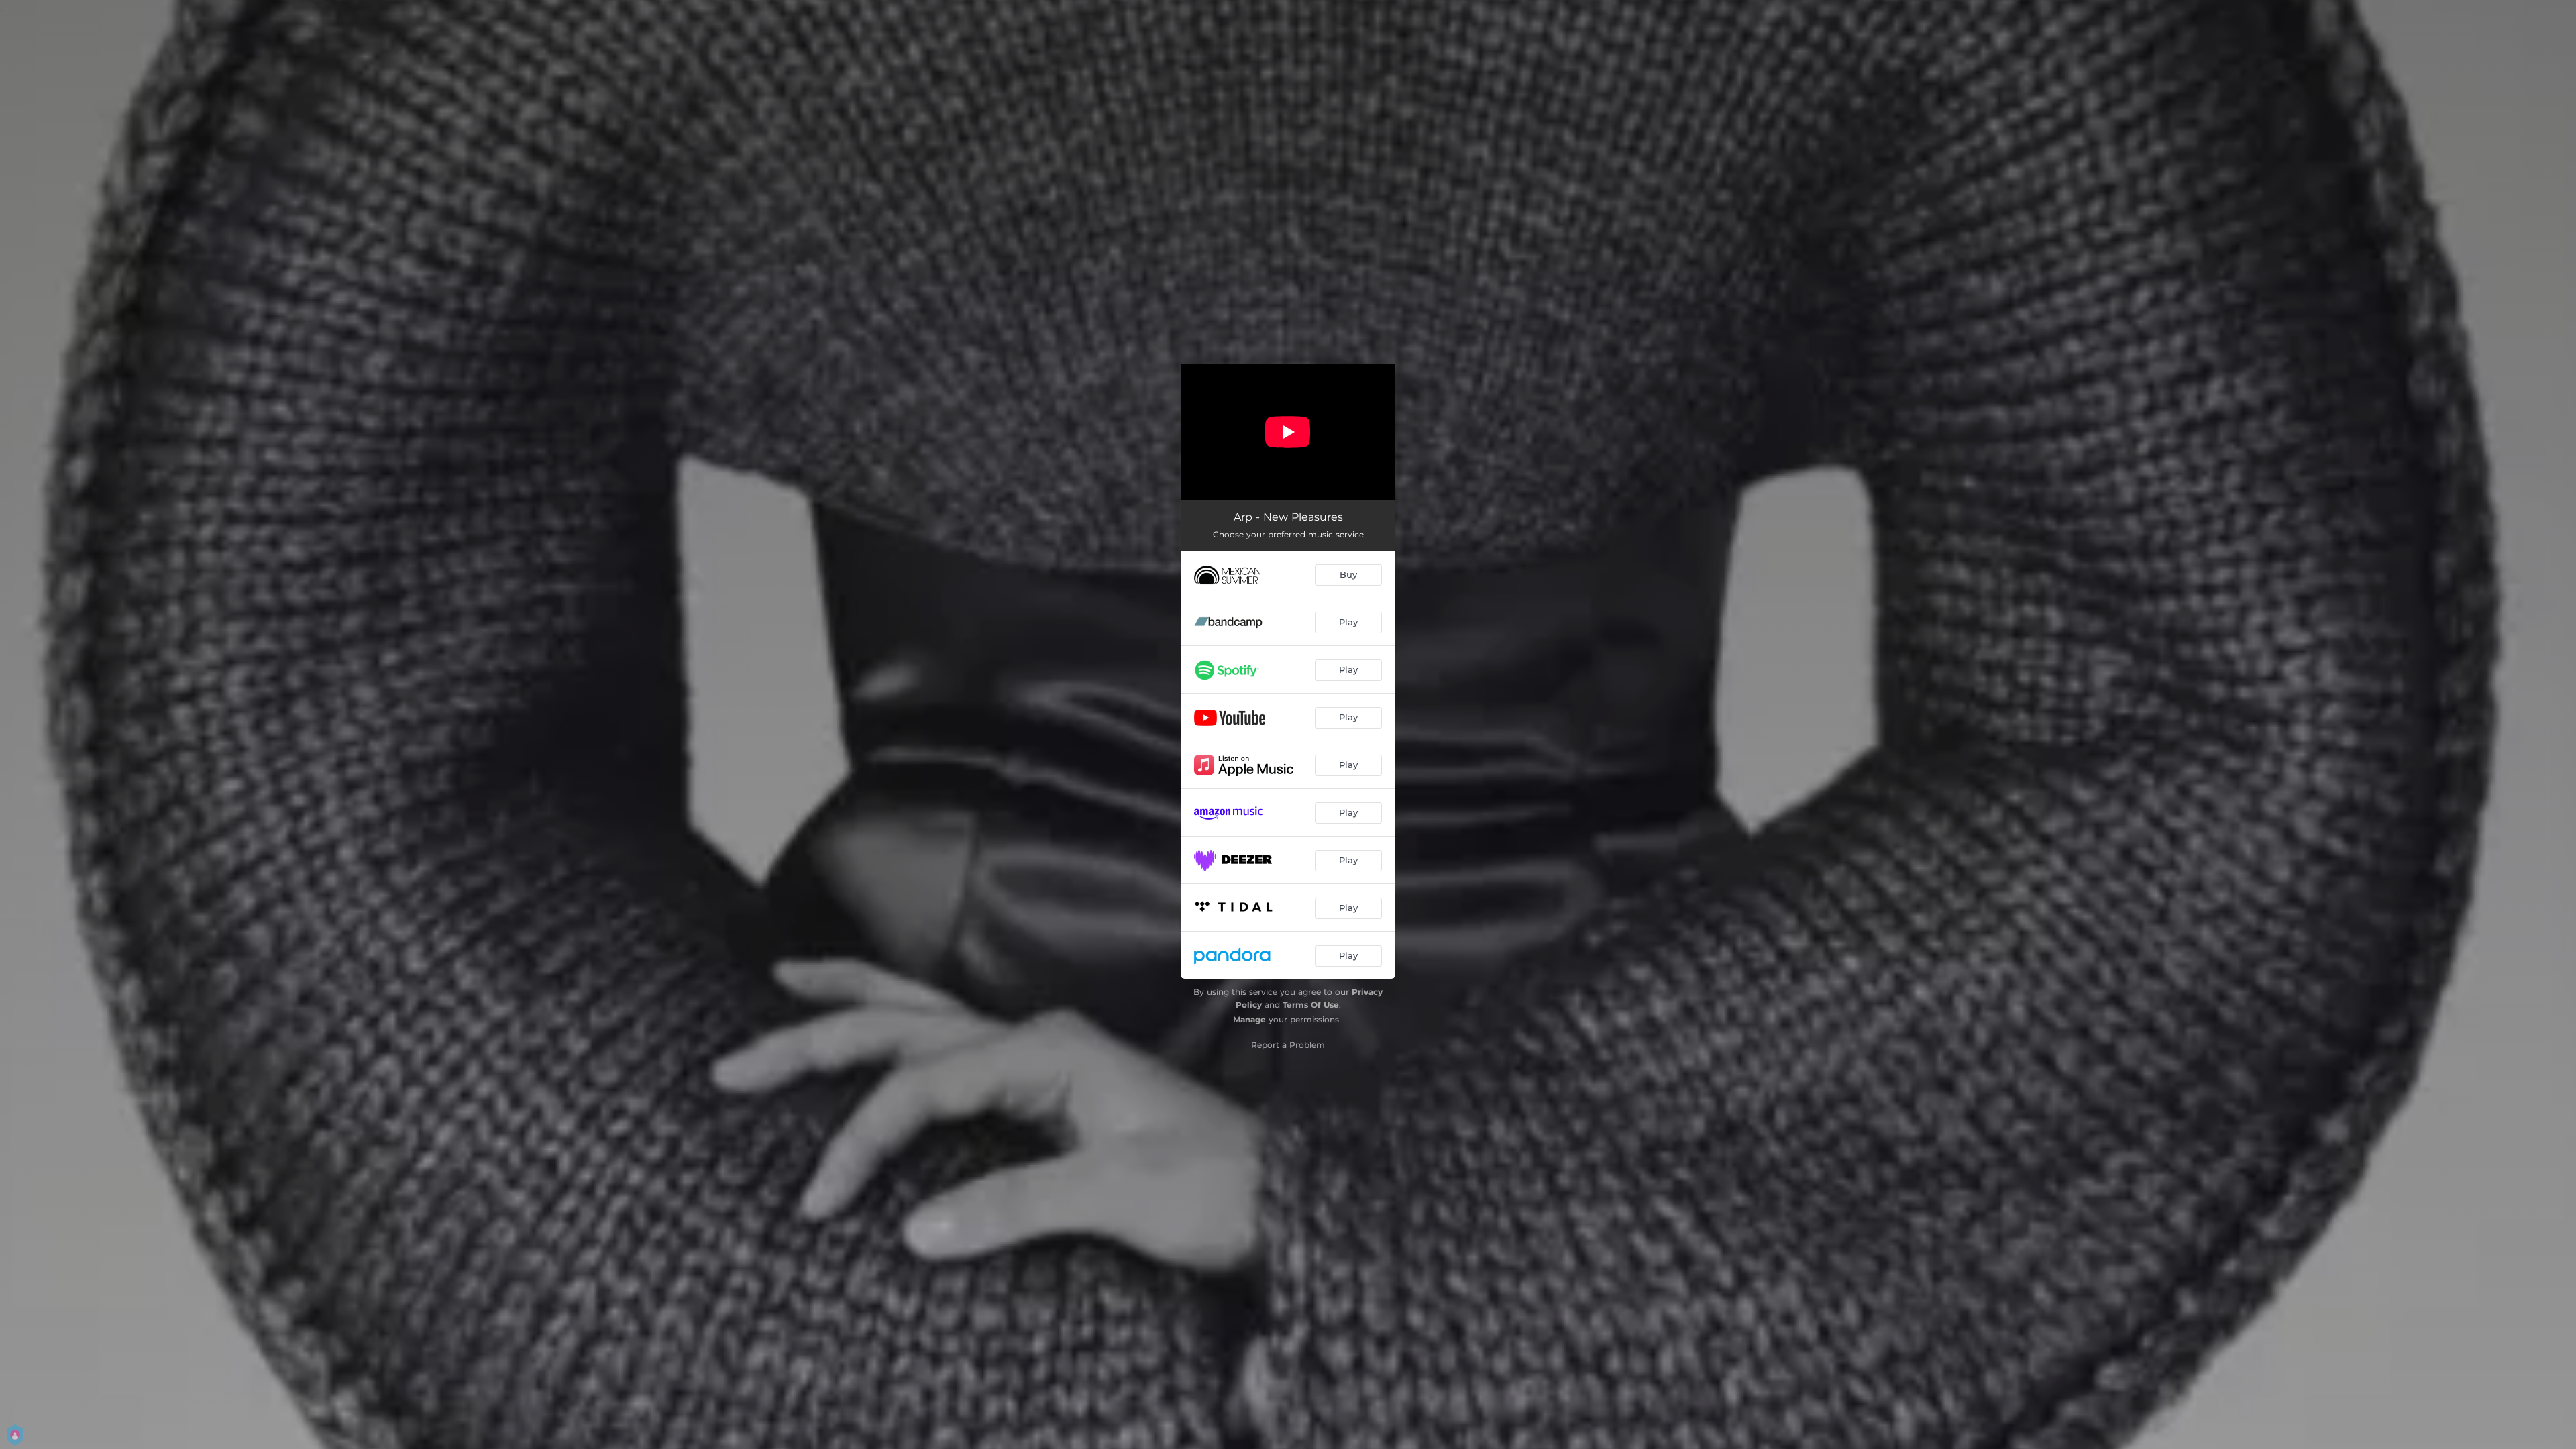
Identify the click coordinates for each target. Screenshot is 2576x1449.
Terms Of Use (1311, 1005)
